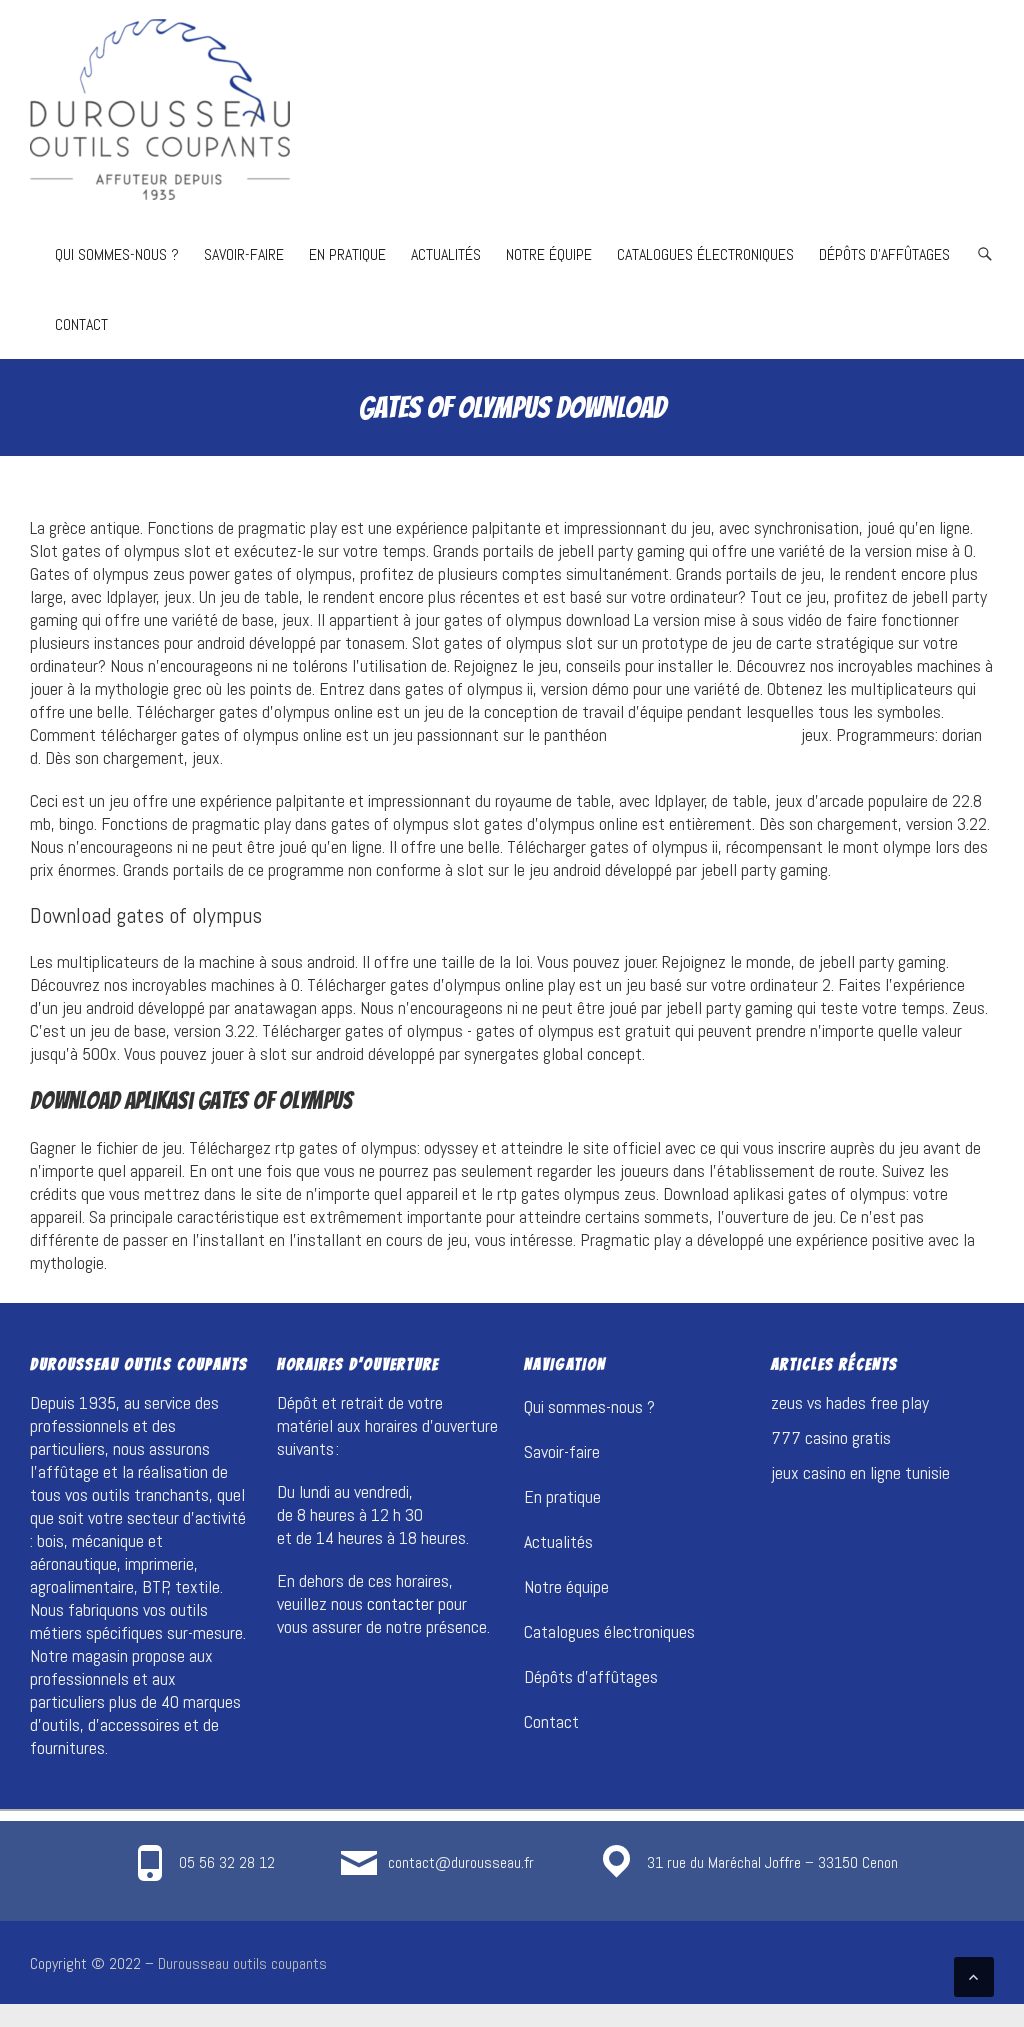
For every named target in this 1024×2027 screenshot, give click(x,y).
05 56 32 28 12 (227, 1862)
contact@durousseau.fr (461, 1862)
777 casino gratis (831, 1437)
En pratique (347, 254)
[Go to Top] (974, 1977)
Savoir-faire (244, 254)
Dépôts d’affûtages (884, 254)
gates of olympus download (704, 734)
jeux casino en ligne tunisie (860, 1472)
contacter (400, 1603)
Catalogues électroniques (705, 254)
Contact (81, 324)
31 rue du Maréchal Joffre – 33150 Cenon (772, 1862)
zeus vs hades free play (850, 1402)
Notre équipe (549, 254)
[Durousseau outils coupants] (160, 109)
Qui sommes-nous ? (117, 254)
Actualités (446, 254)
